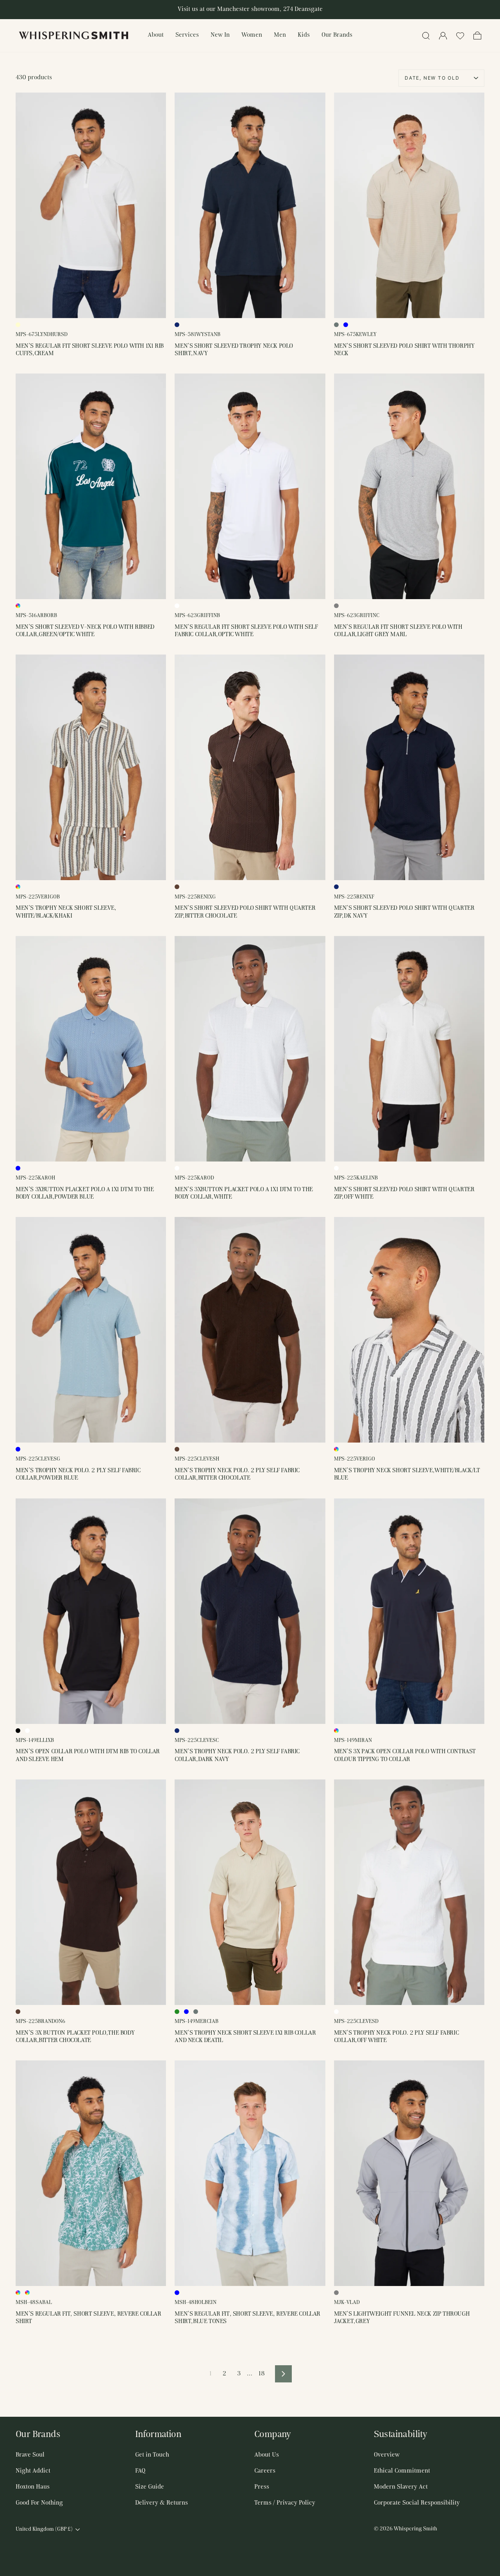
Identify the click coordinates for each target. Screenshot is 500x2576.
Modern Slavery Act (401, 2487)
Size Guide (150, 2487)
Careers (265, 2471)
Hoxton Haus (33, 2487)
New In (220, 35)
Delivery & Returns (162, 2503)
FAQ (140, 2471)
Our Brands (337, 35)
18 (262, 2374)
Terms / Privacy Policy (285, 2503)
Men (280, 35)
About (156, 35)
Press (262, 2487)
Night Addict (33, 2471)
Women (252, 35)
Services (187, 35)
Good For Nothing (39, 2503)
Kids (304, 35)
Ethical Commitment (402, 2471)
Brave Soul (30, 2455)
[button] (460, 36)
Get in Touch (152, 2455)
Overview (387, 2455)
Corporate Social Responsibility (417, 2503)
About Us (267, 2455)
